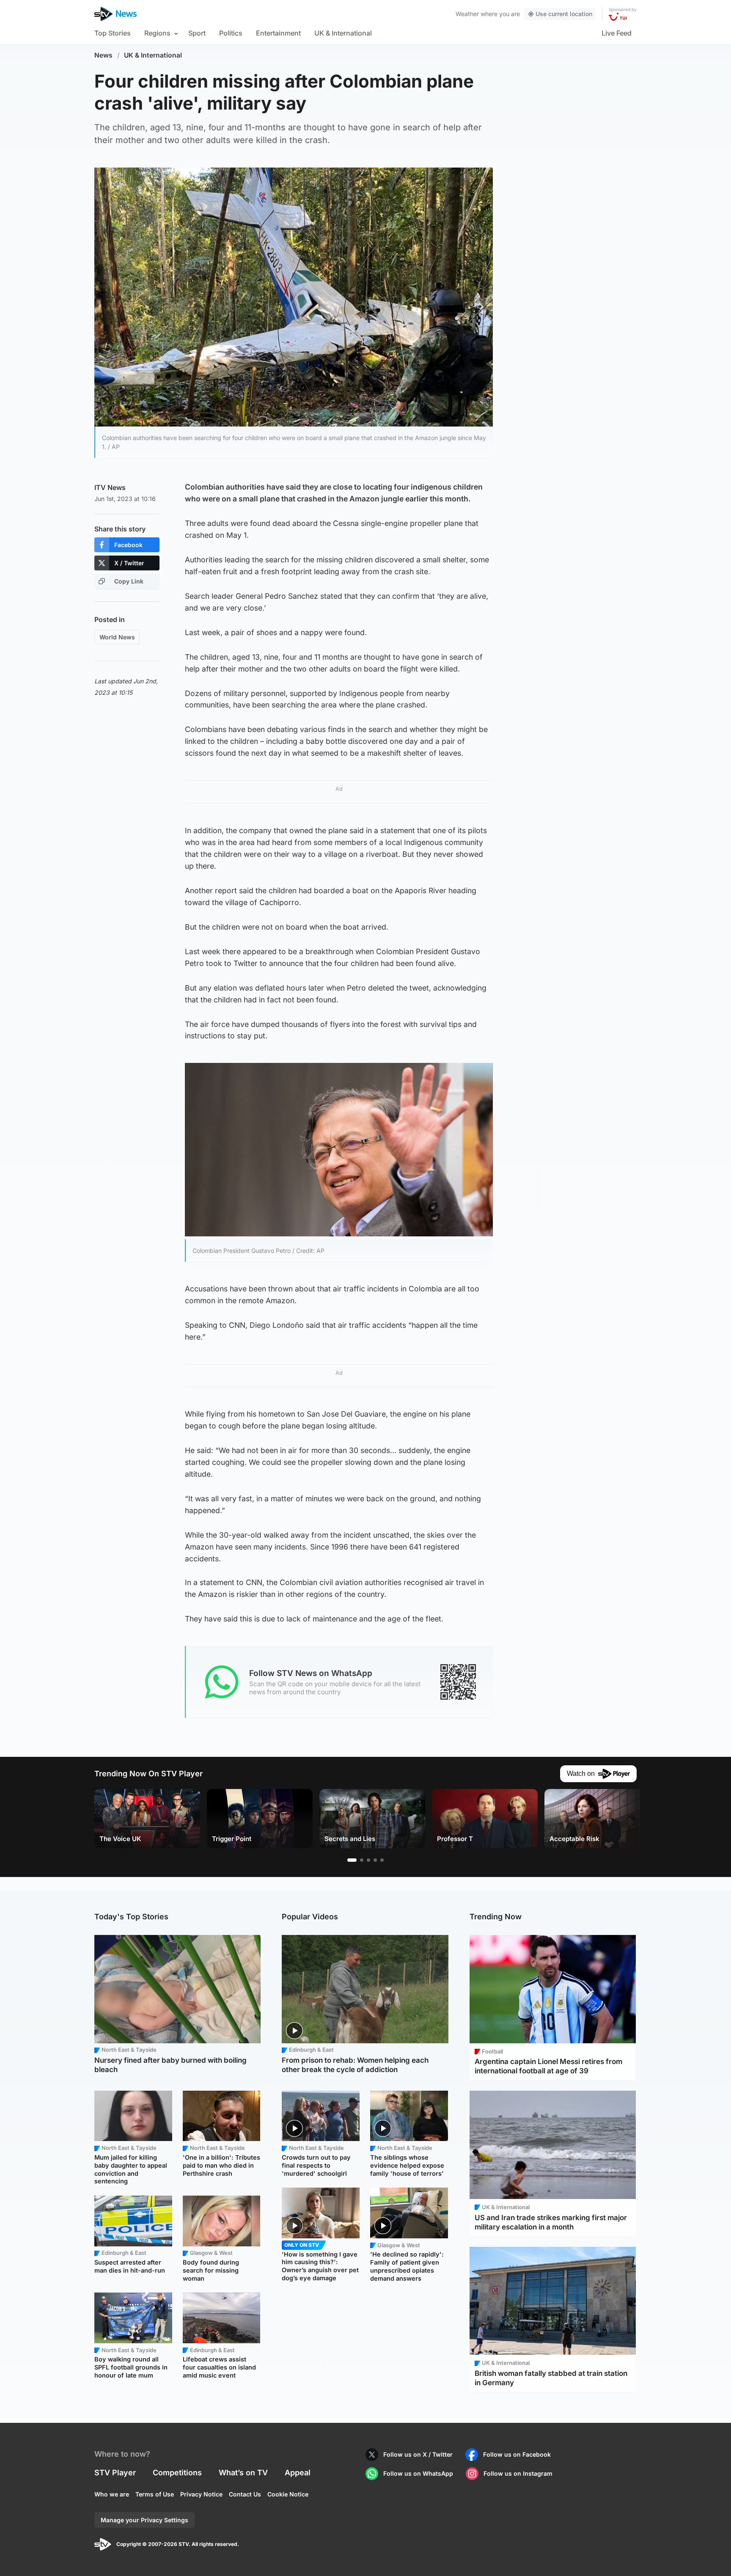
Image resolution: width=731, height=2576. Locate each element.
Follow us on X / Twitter (418, 2454)
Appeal (298, 2473)
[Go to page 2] (362, 1860)
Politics (231, 33)
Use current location (564, 14)
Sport (197, 33)
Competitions (177, 2473)
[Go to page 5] (382, 1860)
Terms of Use (155, 2494)
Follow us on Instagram (518, 2473)
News (103, 55)
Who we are (112, 2494)
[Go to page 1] (352, 1860)
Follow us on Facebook (517, 2454)
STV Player (115, 2473)
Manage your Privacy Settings (144, 2520)
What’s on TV (243, 2473)
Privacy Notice (201, 2494)
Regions (157, 33)
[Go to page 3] (368, 1860)
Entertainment (278, 33)
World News (117, 637)
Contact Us (245, 2494)
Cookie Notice (288, 2494)
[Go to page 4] (375, 1860)
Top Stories (113, 33)
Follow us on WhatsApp (418, 2473)
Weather (467, 14)
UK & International (343, 33)
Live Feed (617, 33)
